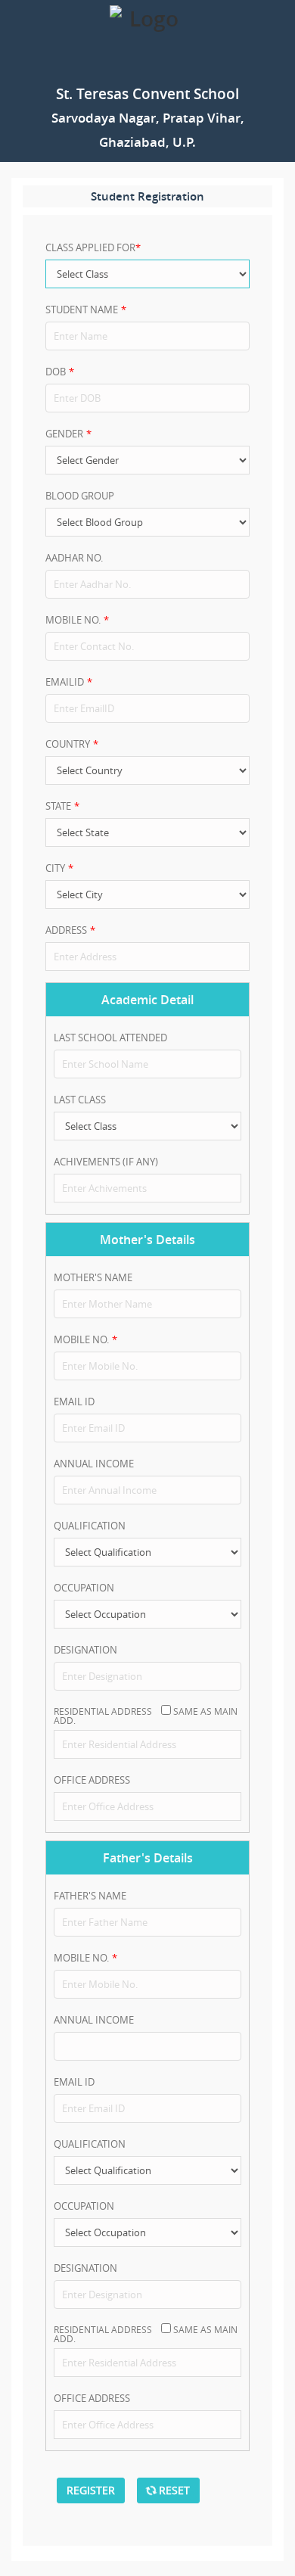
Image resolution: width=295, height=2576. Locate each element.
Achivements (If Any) (106, 1162)
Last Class (80, 1100)
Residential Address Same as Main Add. (146, 1715)
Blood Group (80, 496)
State (58, 806)
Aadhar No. (74, 558)
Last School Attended (110, 1038)
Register (91, 2490)
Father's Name (90, 1896)
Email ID (74, 1402)
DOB (56, 372)
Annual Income (94, 1464)
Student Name (82, 310)
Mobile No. (73, 620)
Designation (85, 1650)
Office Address (95, 1780)
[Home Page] (147, 40)
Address (66, 930)
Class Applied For (90, 247)
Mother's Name (93, 1277)
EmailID (65, 682)
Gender (64, 434)
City (55, 868)
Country (68, 744)
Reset (173, 2490)
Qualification (90, 1526)
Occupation (84, 1588)
